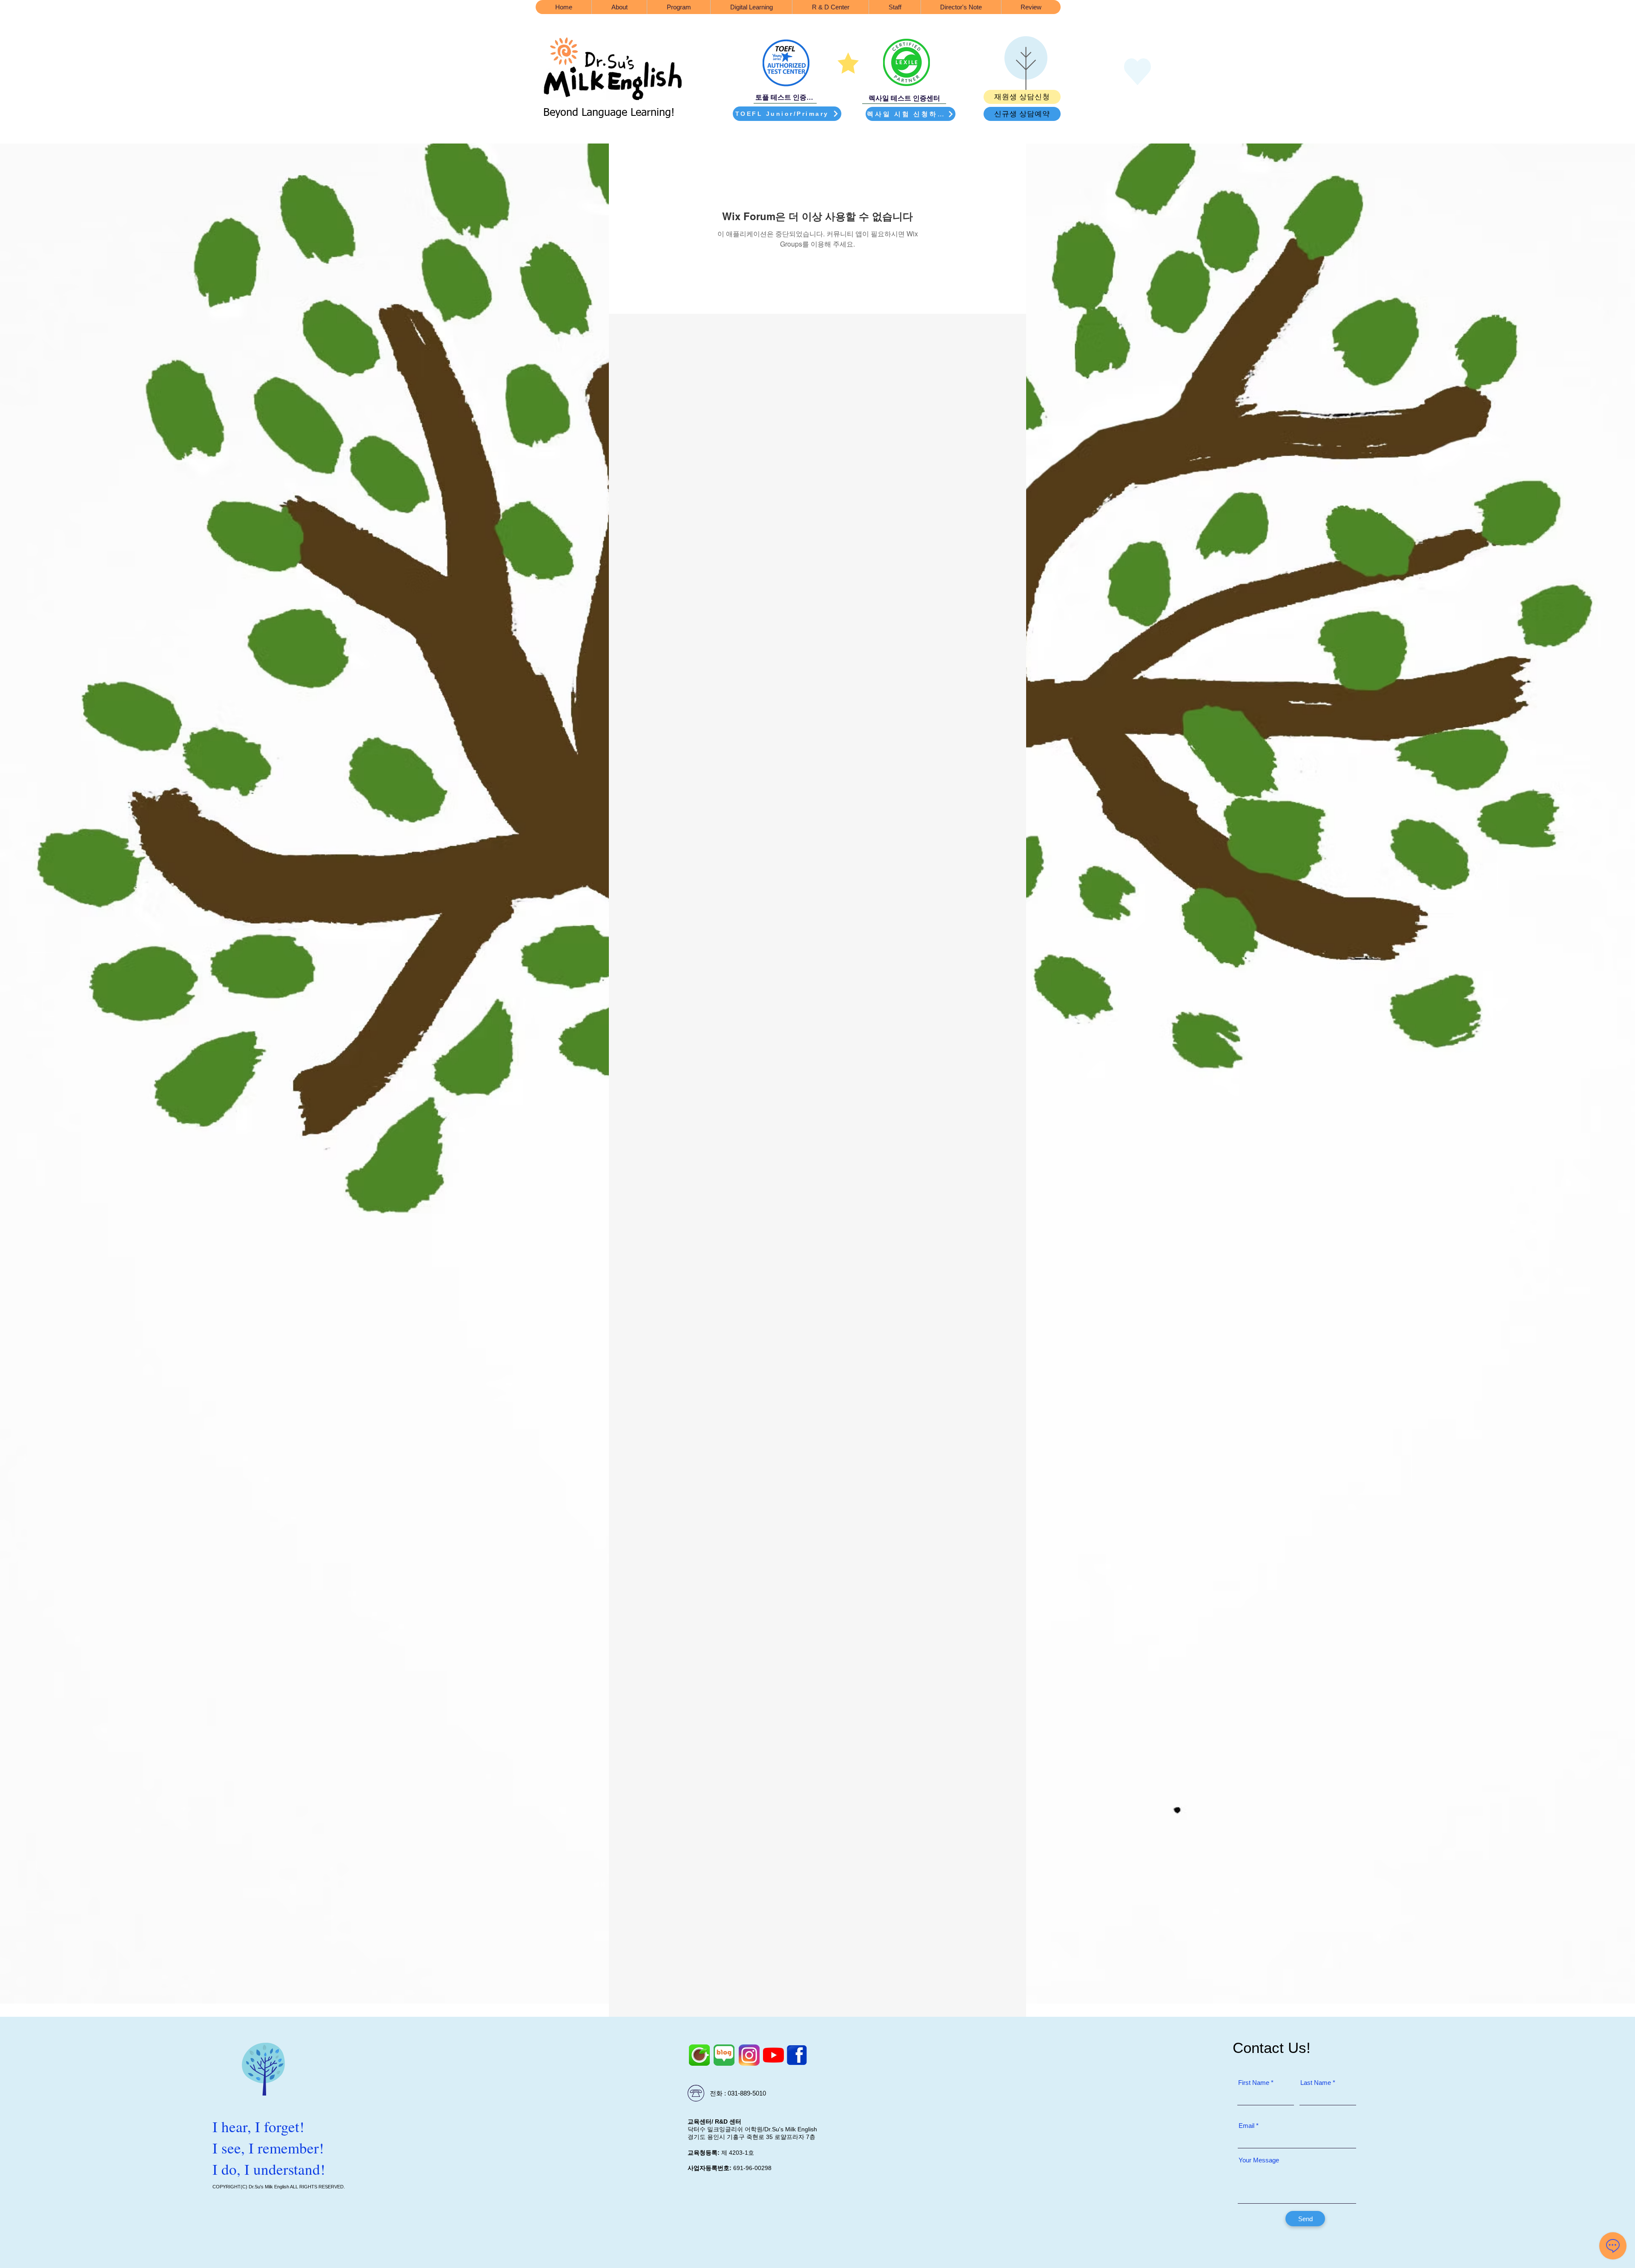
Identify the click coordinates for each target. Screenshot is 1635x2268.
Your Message (1259, 2160)
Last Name (1316, 2083)
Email (1246, 2126)
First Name (1254, 2083)
